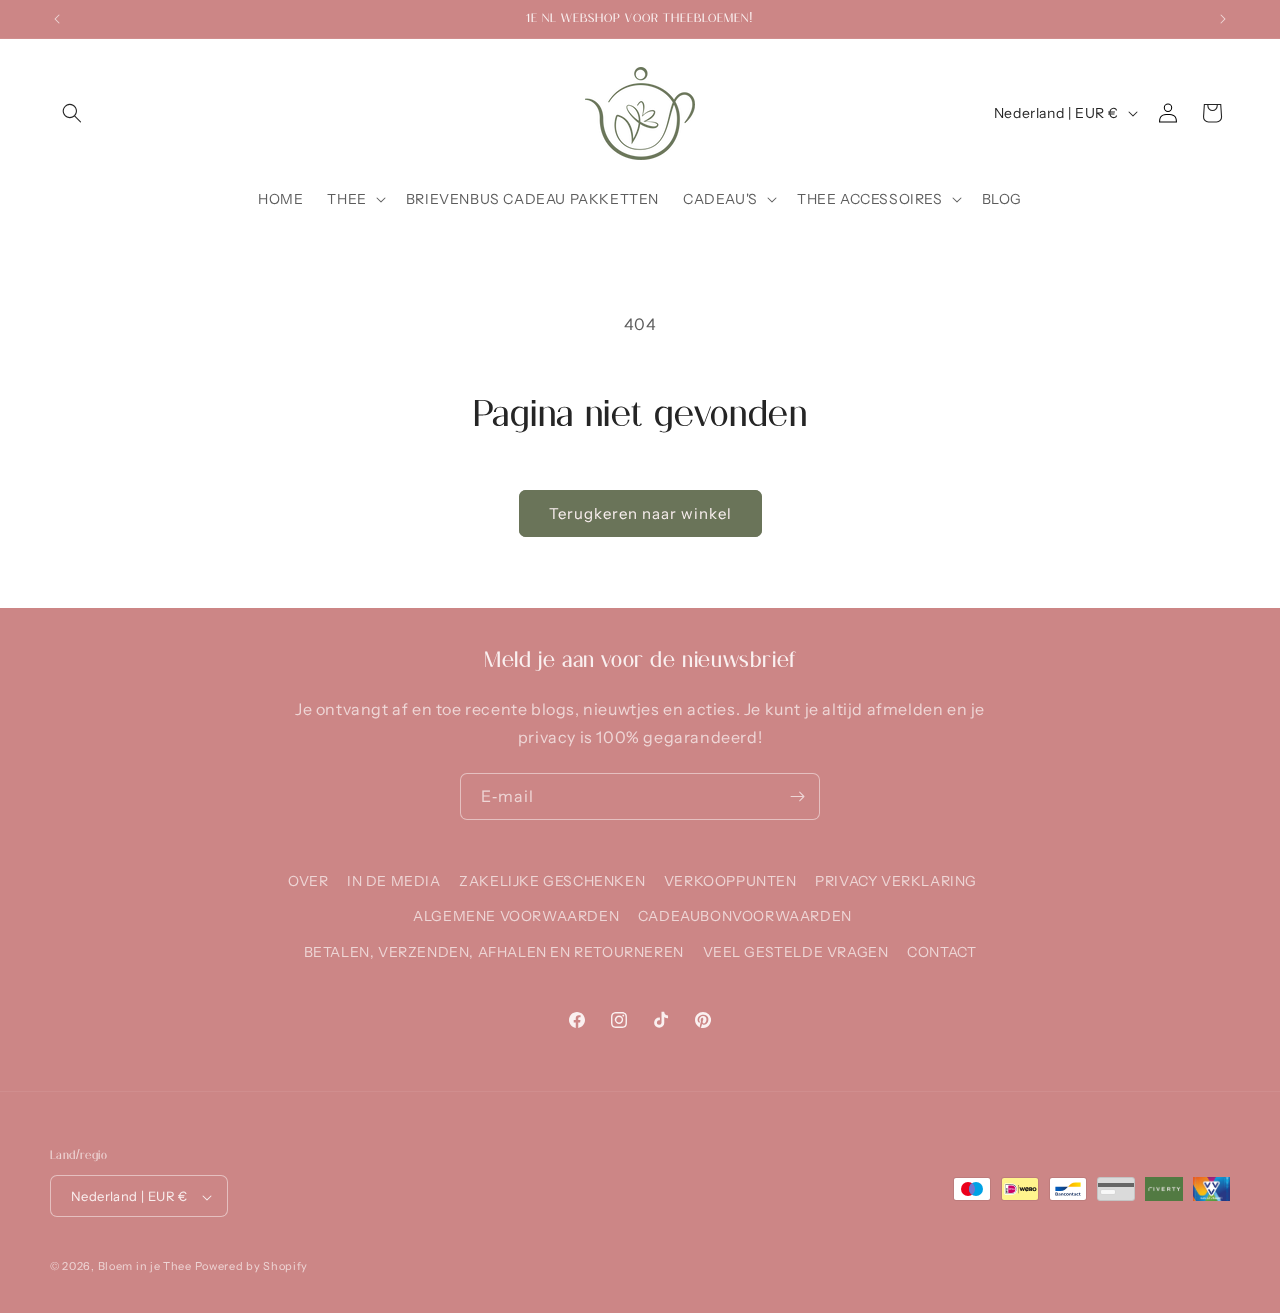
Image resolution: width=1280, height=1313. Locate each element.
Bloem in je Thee (145, 1267)
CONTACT (941, 951)
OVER (308, 881)
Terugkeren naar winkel (640, 513)
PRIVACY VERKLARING (896, 881)
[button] (72, 113)
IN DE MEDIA (394, 881)
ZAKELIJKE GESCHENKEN (552, 881)
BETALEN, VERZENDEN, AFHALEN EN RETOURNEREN (494, 951)
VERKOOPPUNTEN (730, 881)
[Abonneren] (797, 796)
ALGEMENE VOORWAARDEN (516, 916)
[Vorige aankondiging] (57, 19)
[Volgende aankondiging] (1223, 19)
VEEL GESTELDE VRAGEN (796, 951)
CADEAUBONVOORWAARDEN (745, 916)
